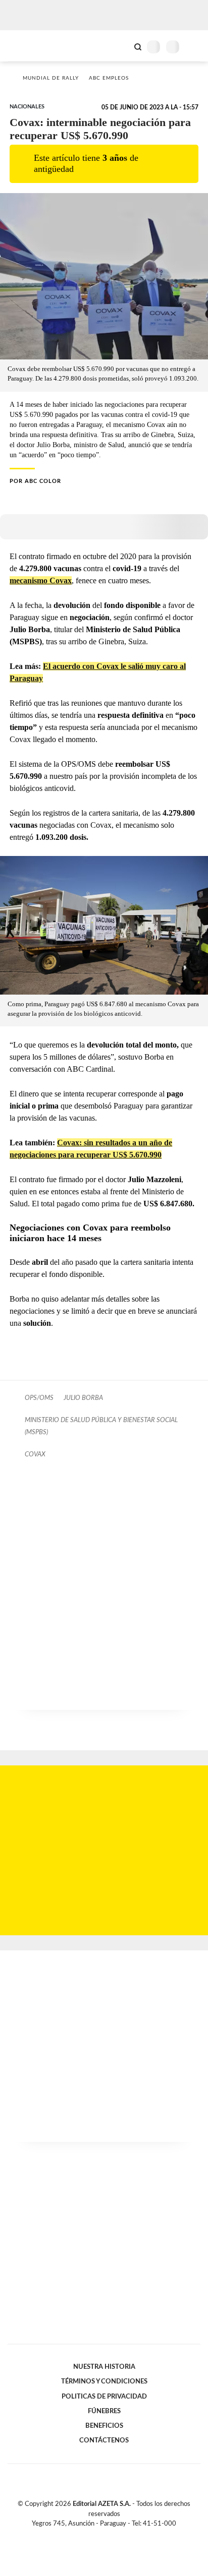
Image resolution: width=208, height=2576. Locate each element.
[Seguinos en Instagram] (121, 2535)
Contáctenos (104, 2440)
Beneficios (104, 2426)
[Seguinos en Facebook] (89, 2535)
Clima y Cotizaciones (121, 46)
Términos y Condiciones (104, 2381)
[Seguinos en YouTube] (111, 2535)
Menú (194, 47)
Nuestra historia (104, 2367)
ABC (27, 46)
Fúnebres (104, 2411)
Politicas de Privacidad (104, 2397)
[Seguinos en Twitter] (100, 2535)
